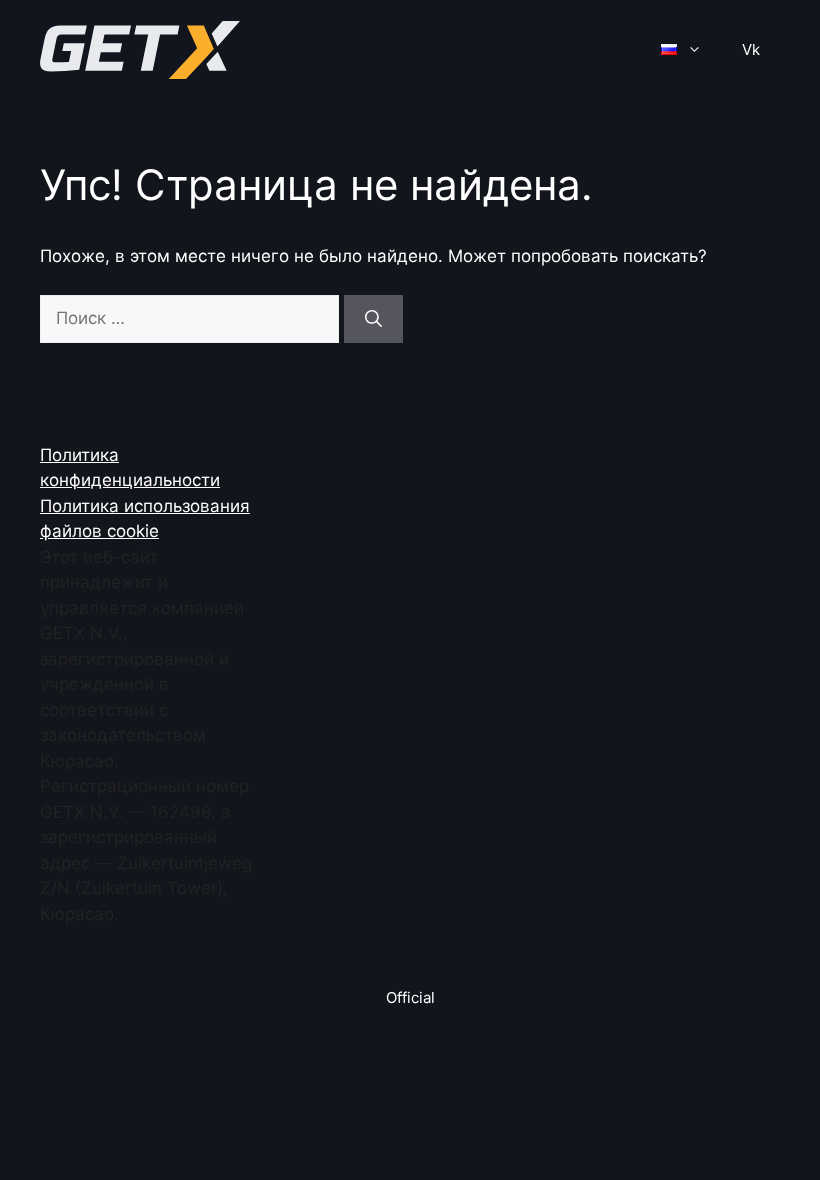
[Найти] (373, 319)
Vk (751, 49)
